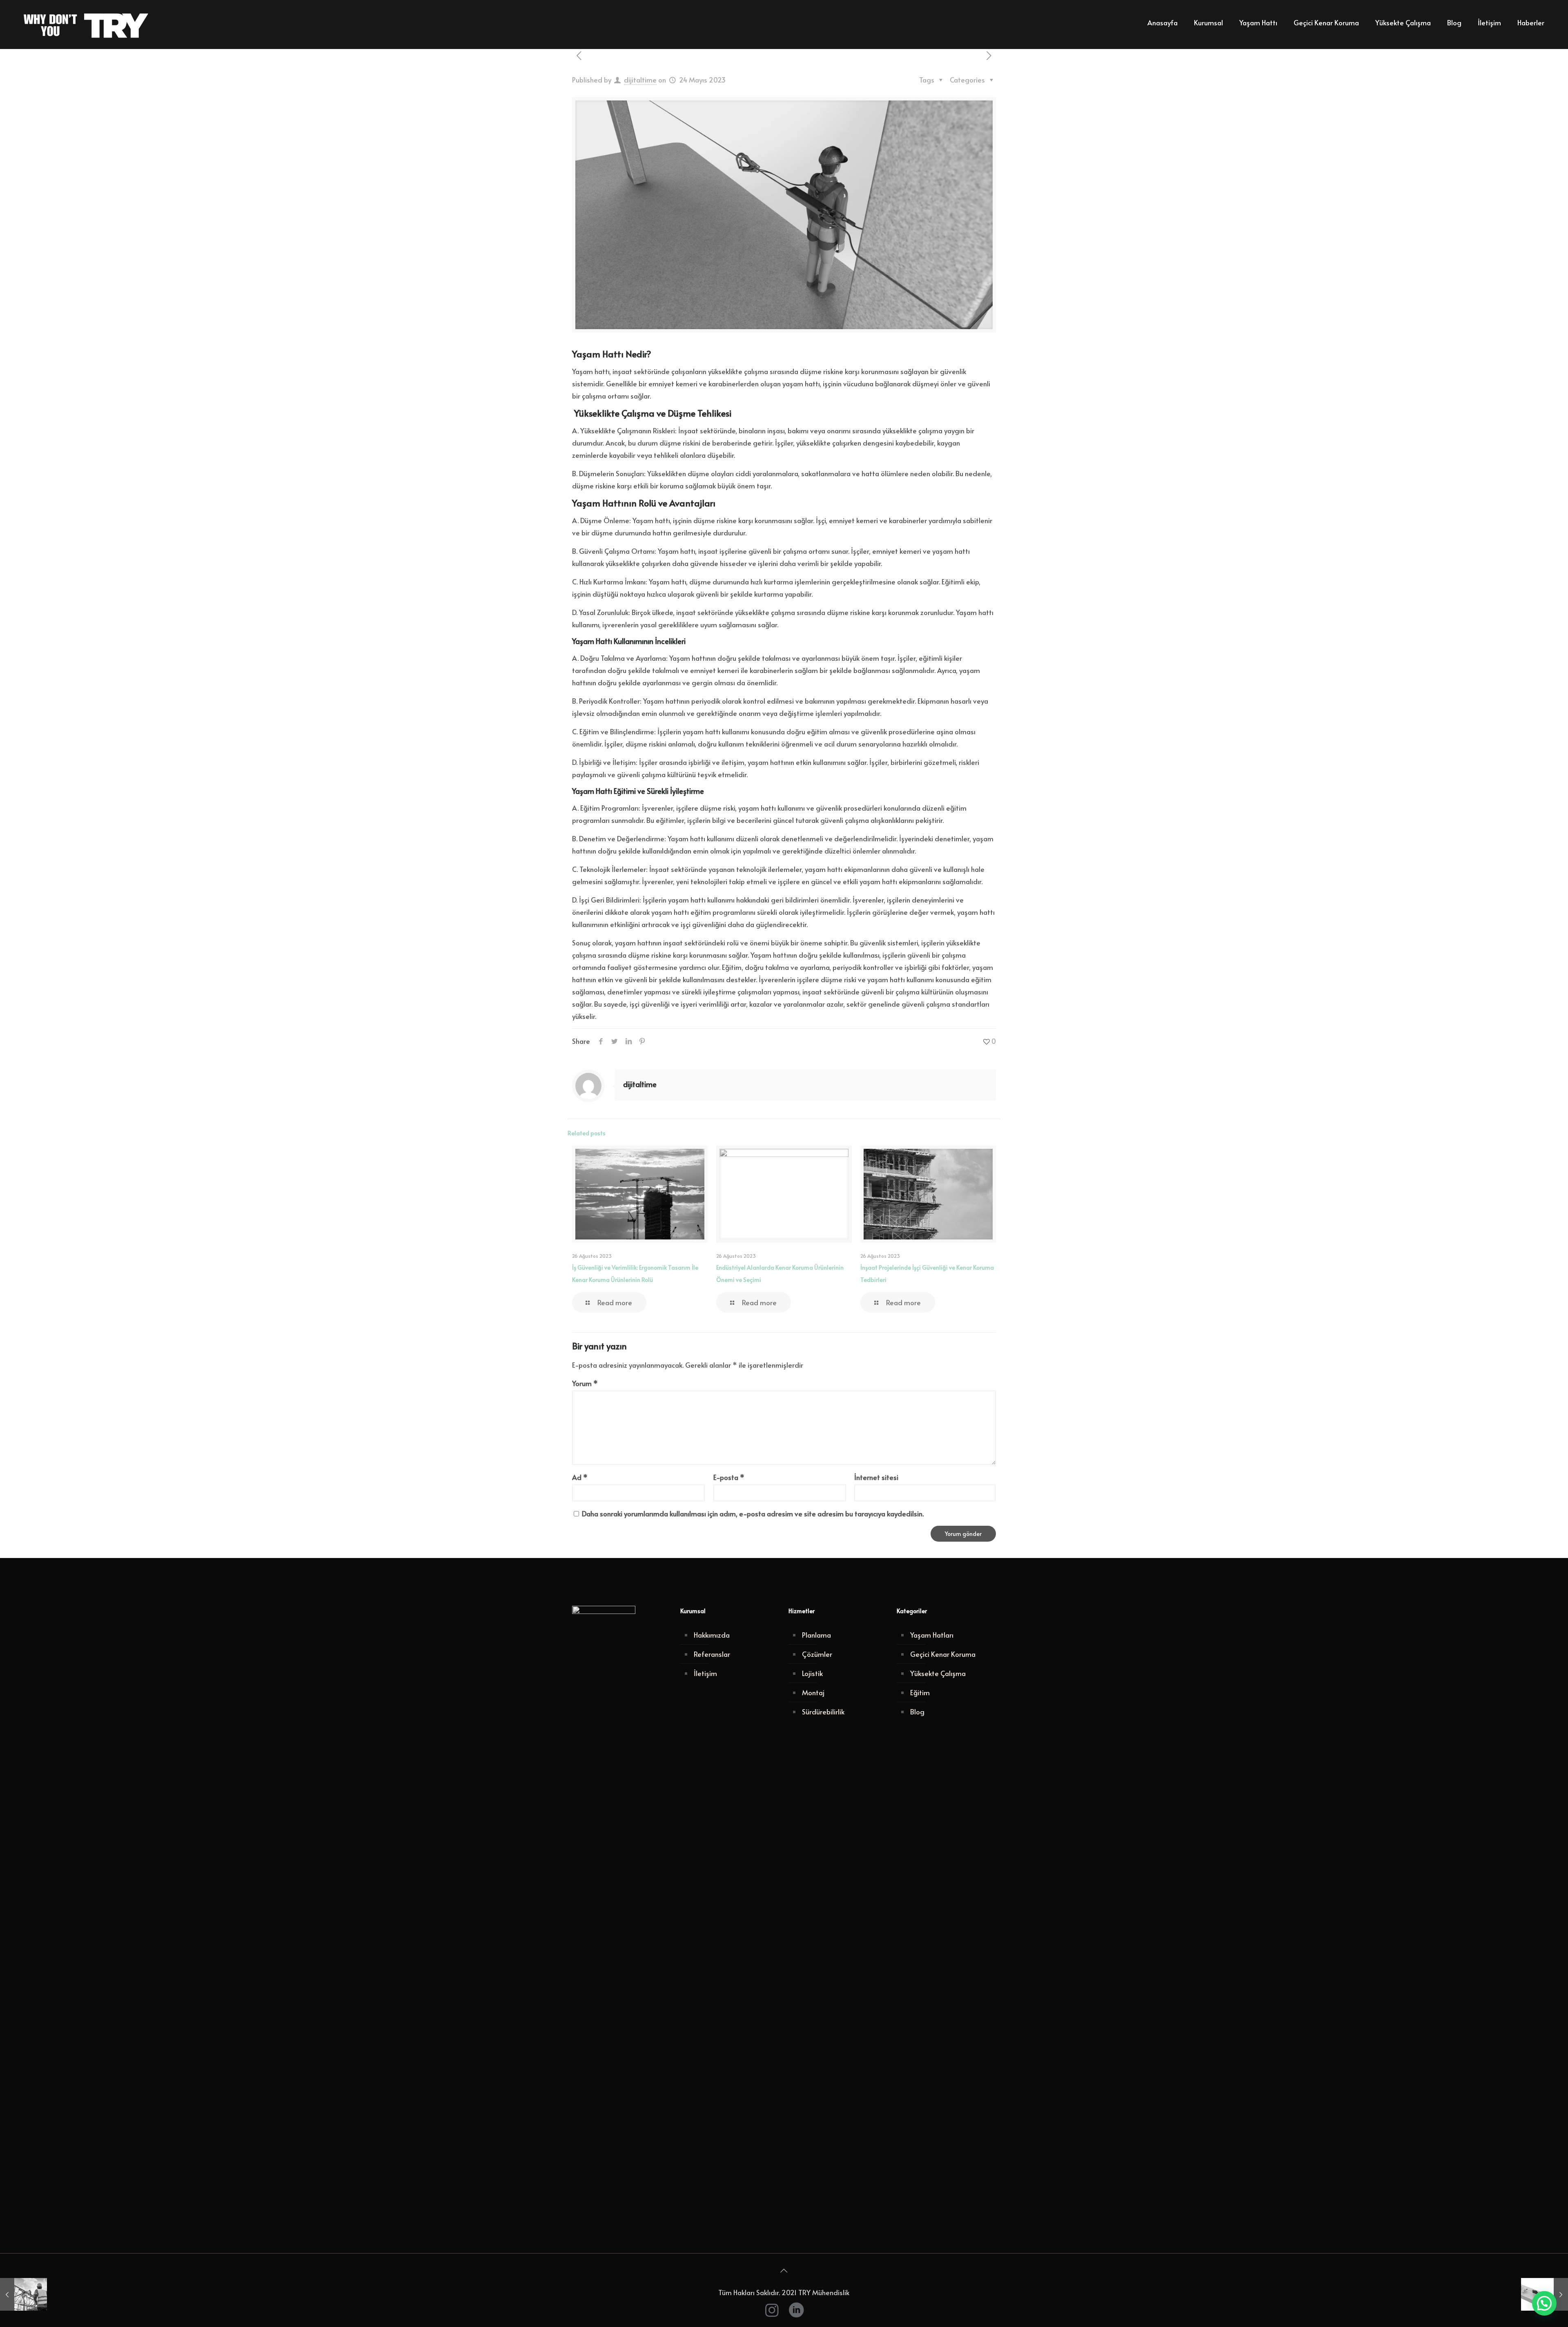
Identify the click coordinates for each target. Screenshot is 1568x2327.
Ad (580, 1477)
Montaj (813, 1692)
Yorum (585, 1383)
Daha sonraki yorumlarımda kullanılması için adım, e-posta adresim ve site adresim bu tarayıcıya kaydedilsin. (753, 1513)
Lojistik (812, 1673)
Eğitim (920, 1692)
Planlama (816, 1635)
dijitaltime (640, 80)
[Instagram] (772, 2309)
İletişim (705, 1673)
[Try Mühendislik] (88, 22)
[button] (1544, 2303)
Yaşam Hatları (932, 1635)
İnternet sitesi (876, 1477)
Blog (917, 1712)
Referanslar (712, 1654)
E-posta (729, 1477)
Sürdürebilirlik (823, 1712)
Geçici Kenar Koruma (943, 1654)
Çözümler (817, 1654)
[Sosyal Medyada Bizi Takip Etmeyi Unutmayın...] (796, 2309)
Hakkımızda (712, 1635)
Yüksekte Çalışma (938, 1673)
